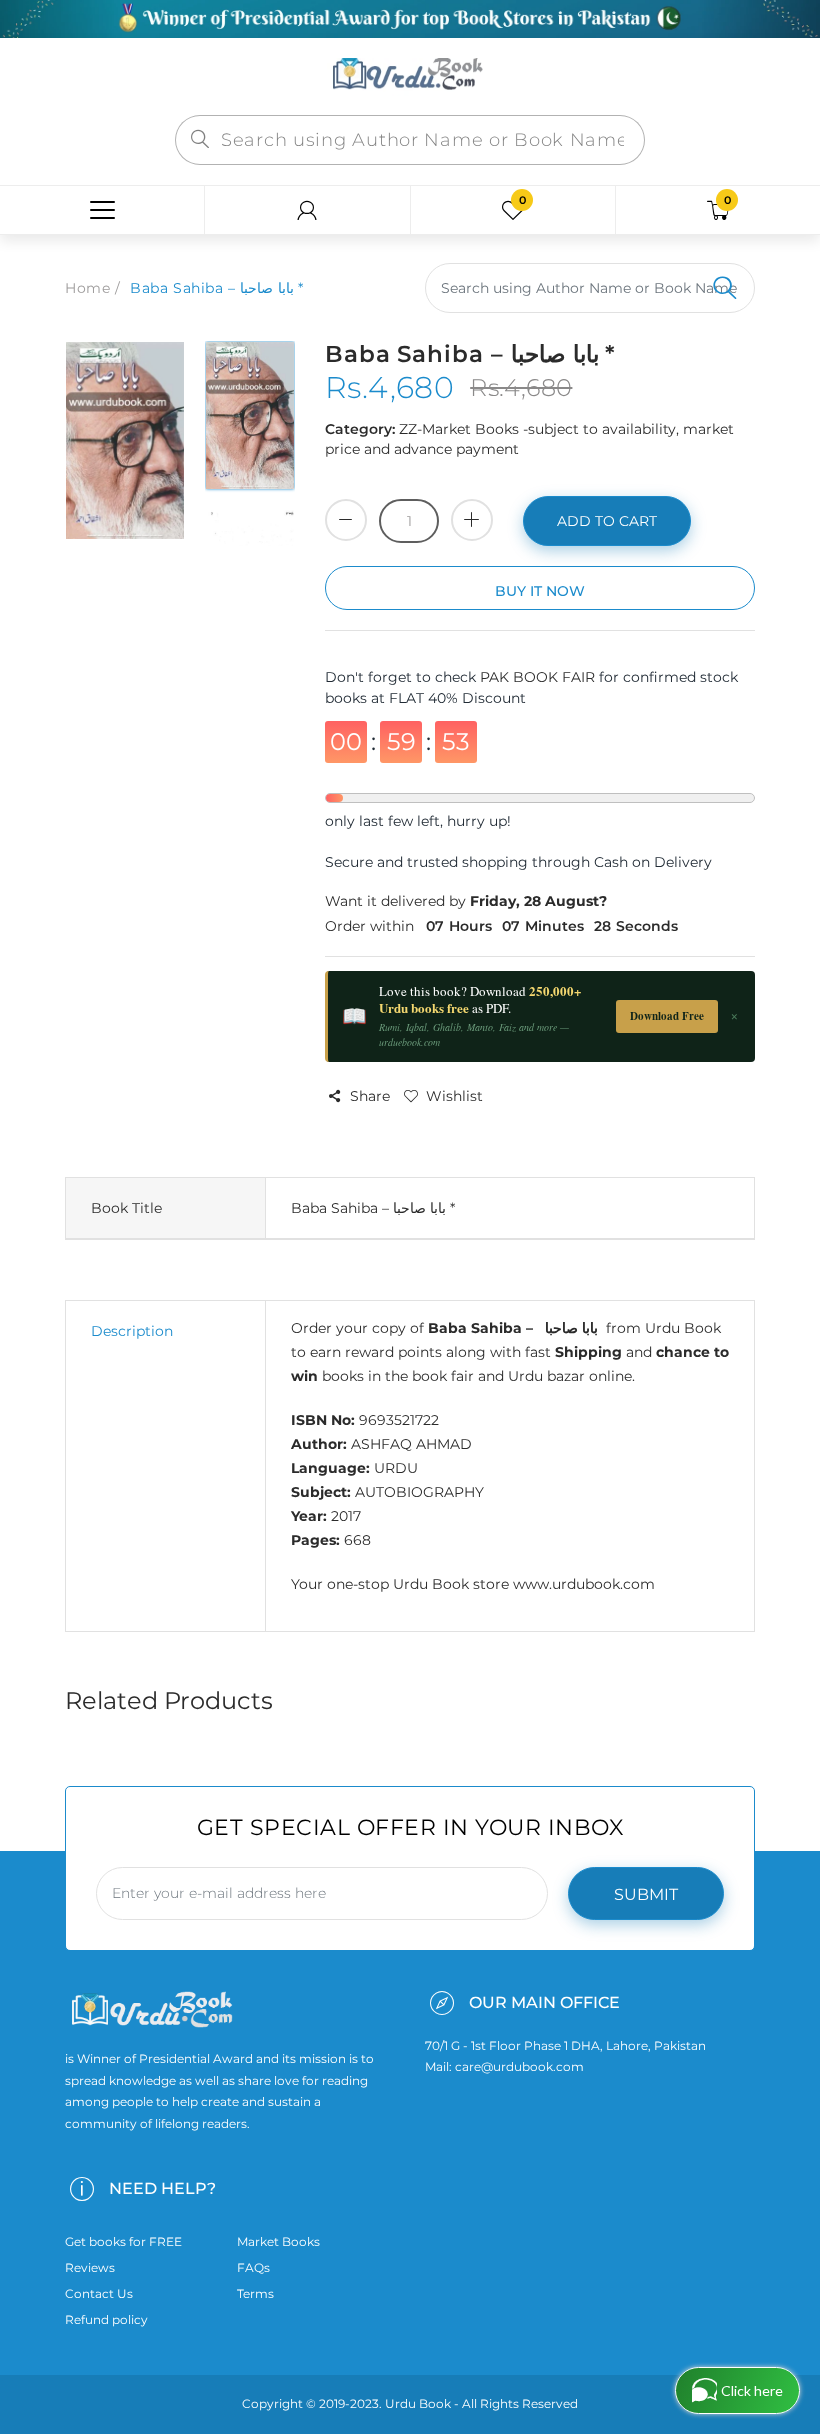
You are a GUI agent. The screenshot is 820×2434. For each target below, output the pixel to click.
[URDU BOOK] (410, 75)
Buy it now (540, 591)
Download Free (667, 1016)
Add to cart (607, 521)
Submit (646, 1894)
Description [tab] (132, 1331)
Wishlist (454, 1096)
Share (370, 1096)
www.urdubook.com (584, 1584)
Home (87, 288)
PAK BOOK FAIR (539, 677)
